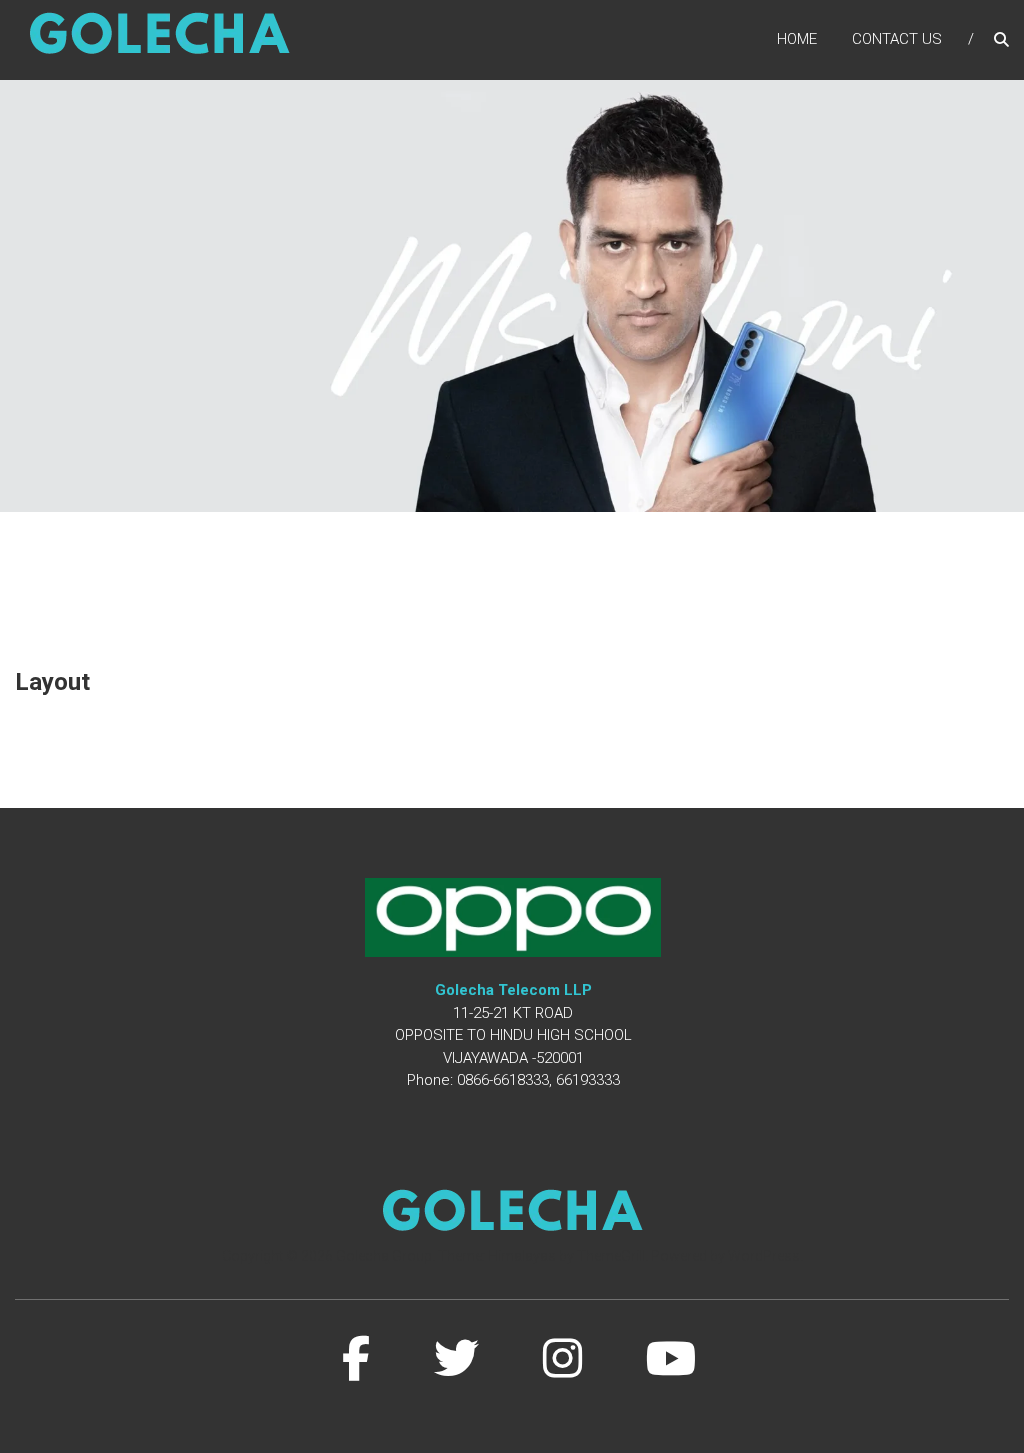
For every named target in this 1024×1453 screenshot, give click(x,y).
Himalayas (522, 1256)
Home (797, 39)
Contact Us (897, 39)
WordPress (764, 1256)
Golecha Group (384, 1256)
